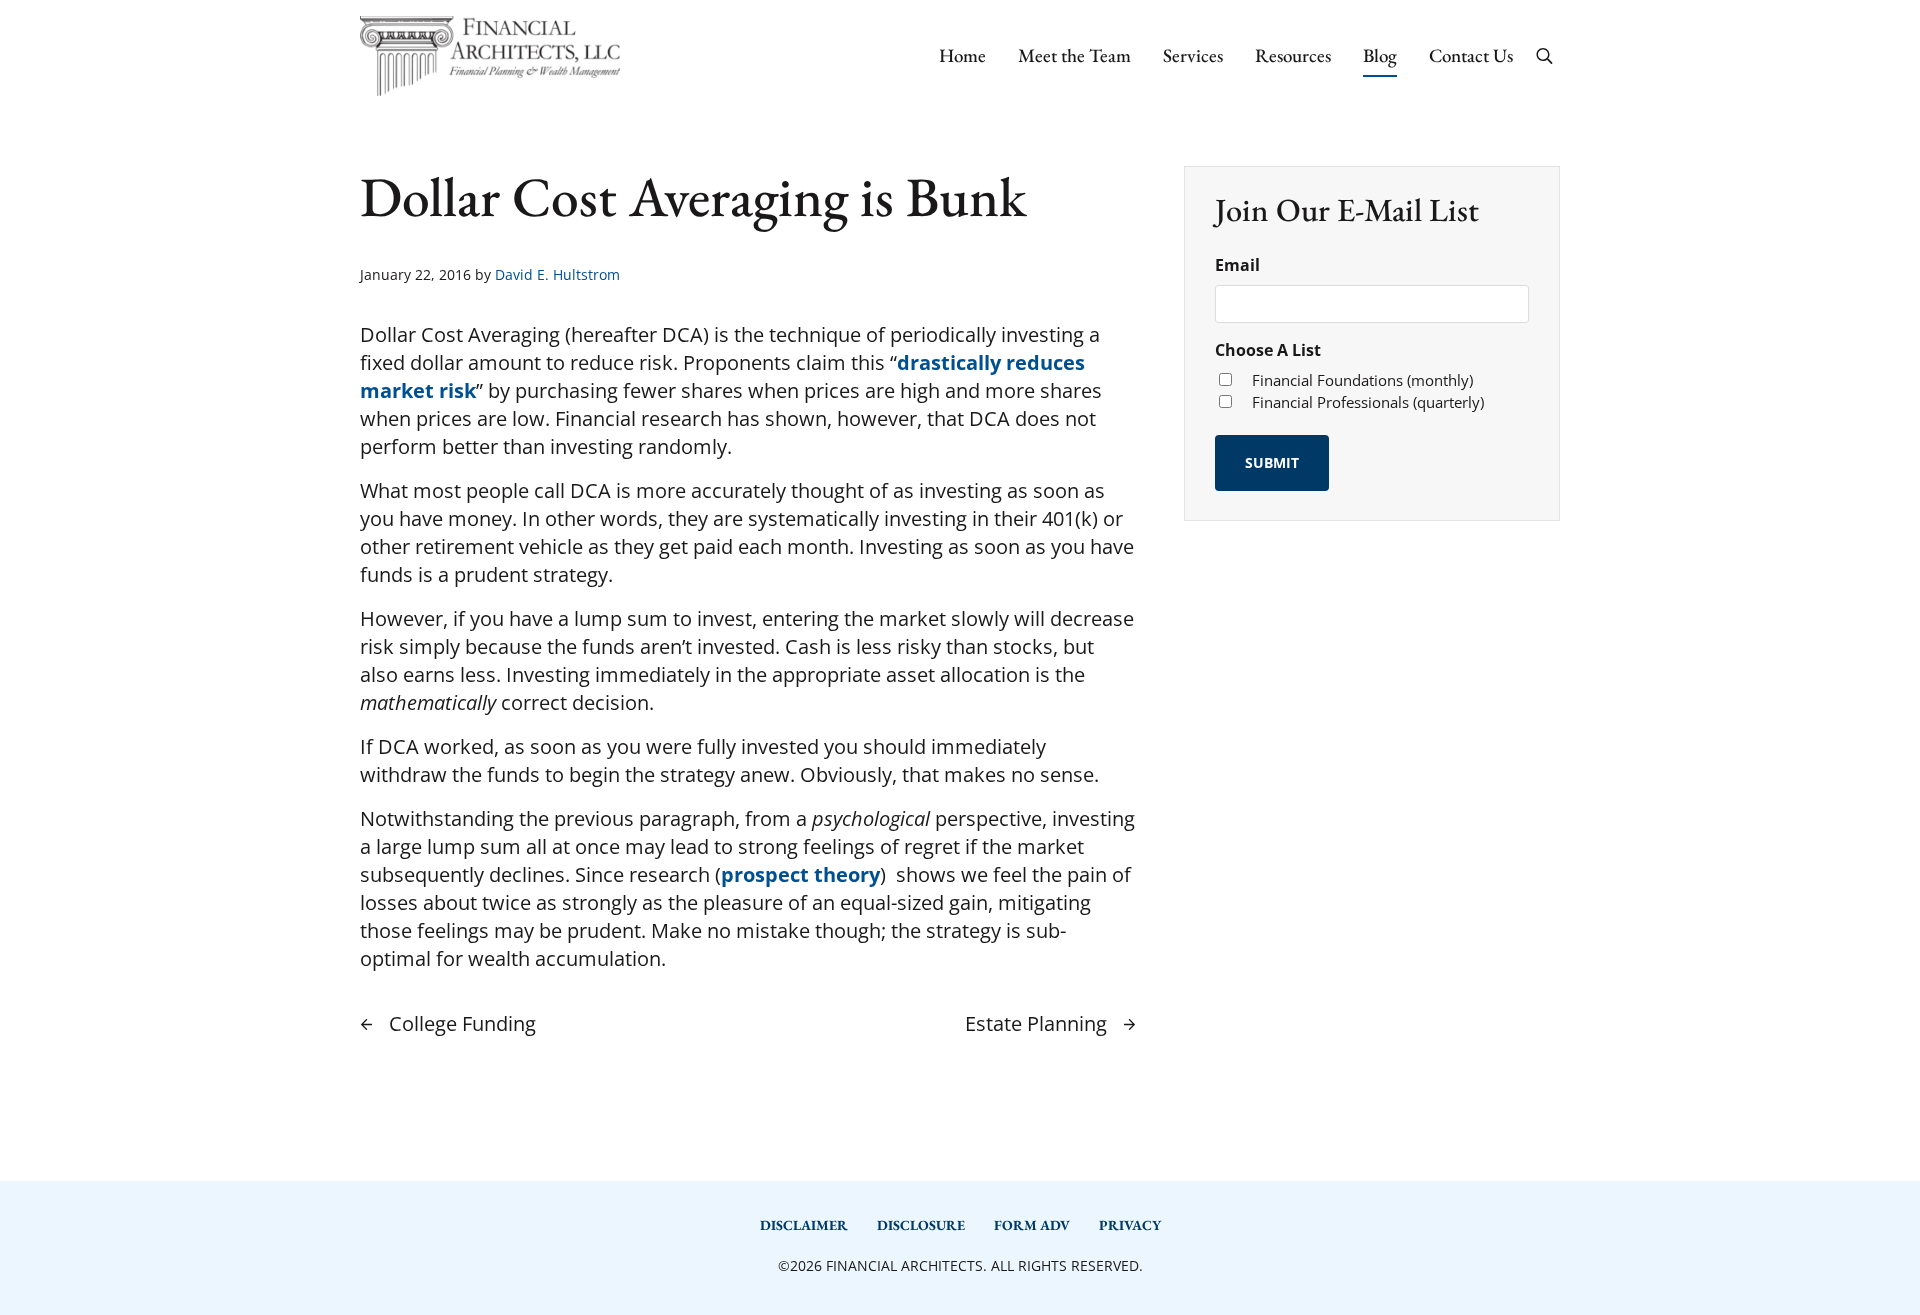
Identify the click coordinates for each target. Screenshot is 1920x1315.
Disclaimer (804, 1225)
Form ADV (1032, 1225)
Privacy (1130, 1225)
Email (1237, 265)
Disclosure (921, 1225)
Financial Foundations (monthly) (1362, 380)
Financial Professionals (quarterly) (1368, 402)
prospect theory (800, 874)
